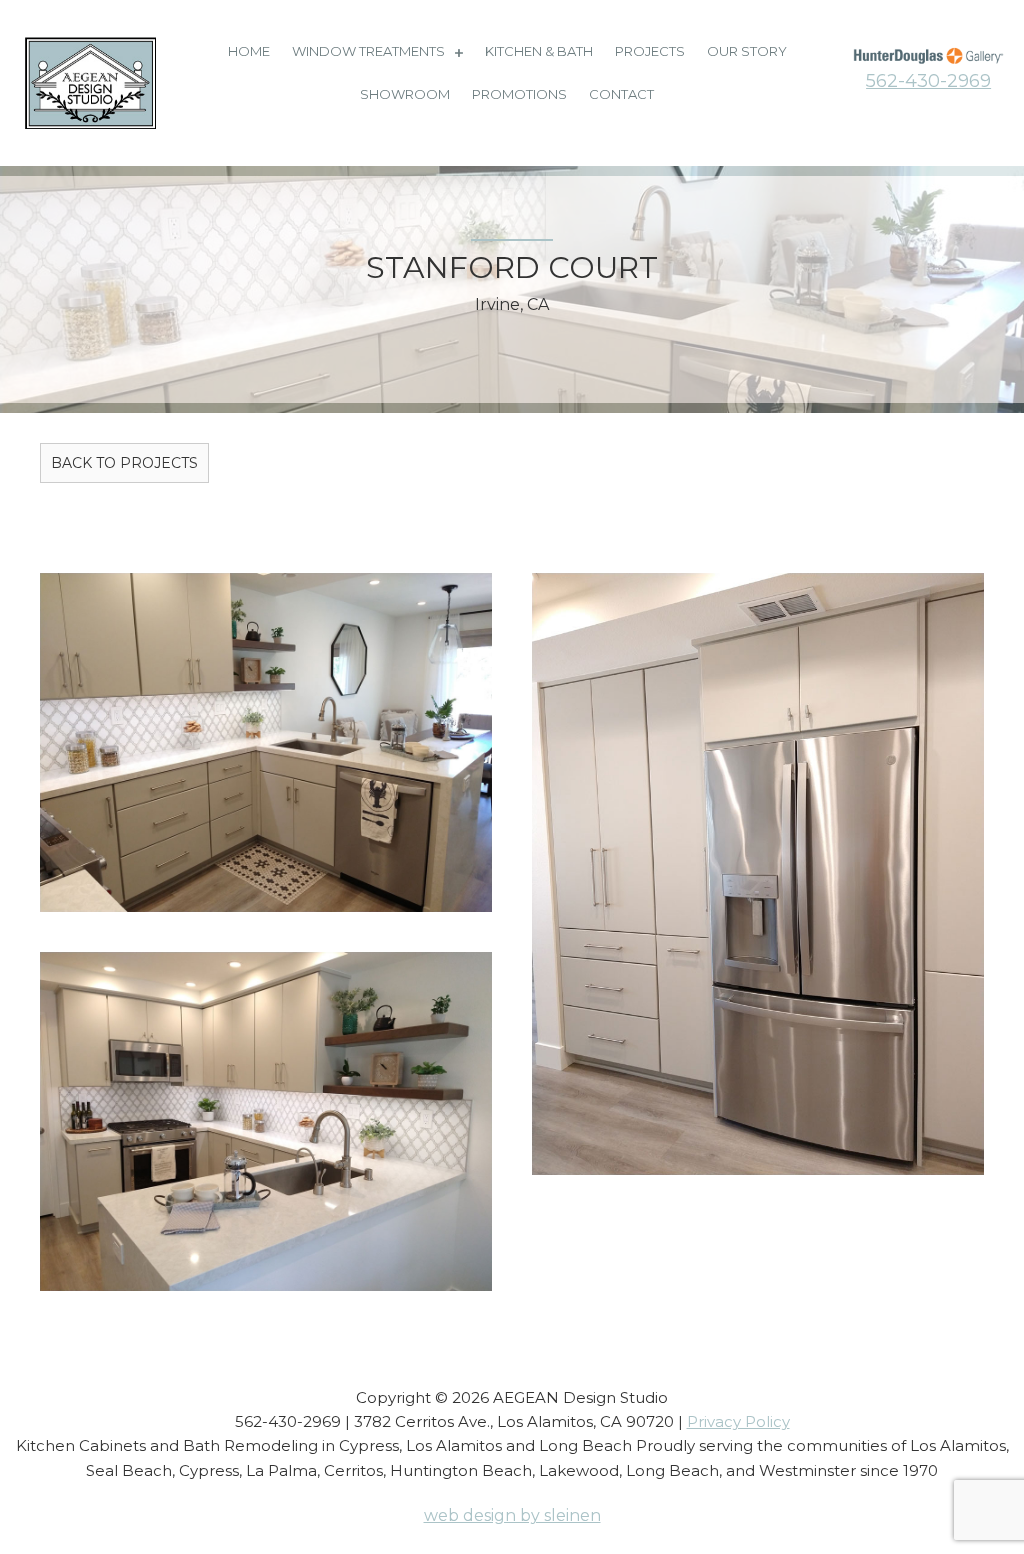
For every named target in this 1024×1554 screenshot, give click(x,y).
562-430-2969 (928, 81)
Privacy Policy (738, 1421)
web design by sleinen (512, 1515)
